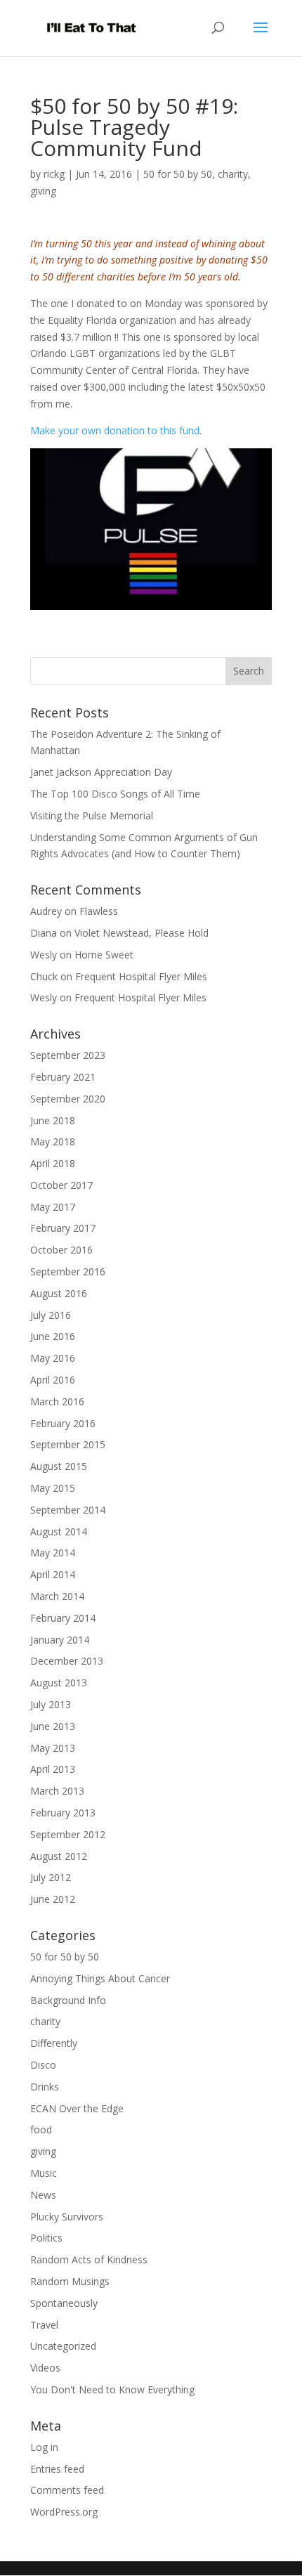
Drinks (45, 2087)
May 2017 (53, 1207)
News (43, 2195)
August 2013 (59, 1683)
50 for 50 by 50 (178, 174)
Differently (54, 2043)
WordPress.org (64, 2512)
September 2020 (68, 1099)
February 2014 (63, 1618)
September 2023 (68, 1055)
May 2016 (53, 1358)
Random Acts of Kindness (89, 2259)
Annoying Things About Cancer (100, 1978)
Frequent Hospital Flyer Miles (141, 976)
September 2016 (68, 1271)
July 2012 (51, 1877)
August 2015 (59, 1466)
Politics (46, 2238)
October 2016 (61, 1250)
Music (44, 2173)
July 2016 (51, 1315)
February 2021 (63, 1077)
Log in (44, 2447)
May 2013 (53, 1748)
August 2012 (59, 1856)
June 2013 (53, 1726)
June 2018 (53, 1120)
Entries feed (57, 2469)
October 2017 (61, 1185)
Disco (43, 2065)
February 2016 (63, 1423)
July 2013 (51, 1704)
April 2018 (53, 1163)
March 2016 (57, 1401)
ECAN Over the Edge (77, 2108)
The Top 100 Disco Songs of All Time (115, 794)
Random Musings (70, 2281)
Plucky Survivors (67, 2217)
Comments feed (67, 2490)
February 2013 (63, 1813)
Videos (45, 2368)
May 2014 (53, 1553)
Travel (44, 2325)
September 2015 (68, 1444)
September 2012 (68, 1834)
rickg (54, 174)
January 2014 (60, 1640)
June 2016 (53, 1336)
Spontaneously (64, 2303)
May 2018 (53, 1141)
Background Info (68, 2000)
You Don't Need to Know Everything (112, 2389)
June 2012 (53, 1899)
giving (43, 191)
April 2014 (53, 1574)
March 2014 (57, 1596)
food (41, 2129)
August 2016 (59, 1293)
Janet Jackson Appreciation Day (101, 772)
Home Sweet (104, 955)
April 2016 (53, 1380)
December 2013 (67, 1661)
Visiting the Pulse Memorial (92, 815)
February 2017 (63, 1228)
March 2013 (57, 1791)
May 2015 (53, 1488)
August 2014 (59, 1531)
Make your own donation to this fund (115, 430)
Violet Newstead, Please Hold (142, 933)
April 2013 (53, 1769)
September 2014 (68, 1510)
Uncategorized (63, 2346)
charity (233, 174)
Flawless (99, 911)
